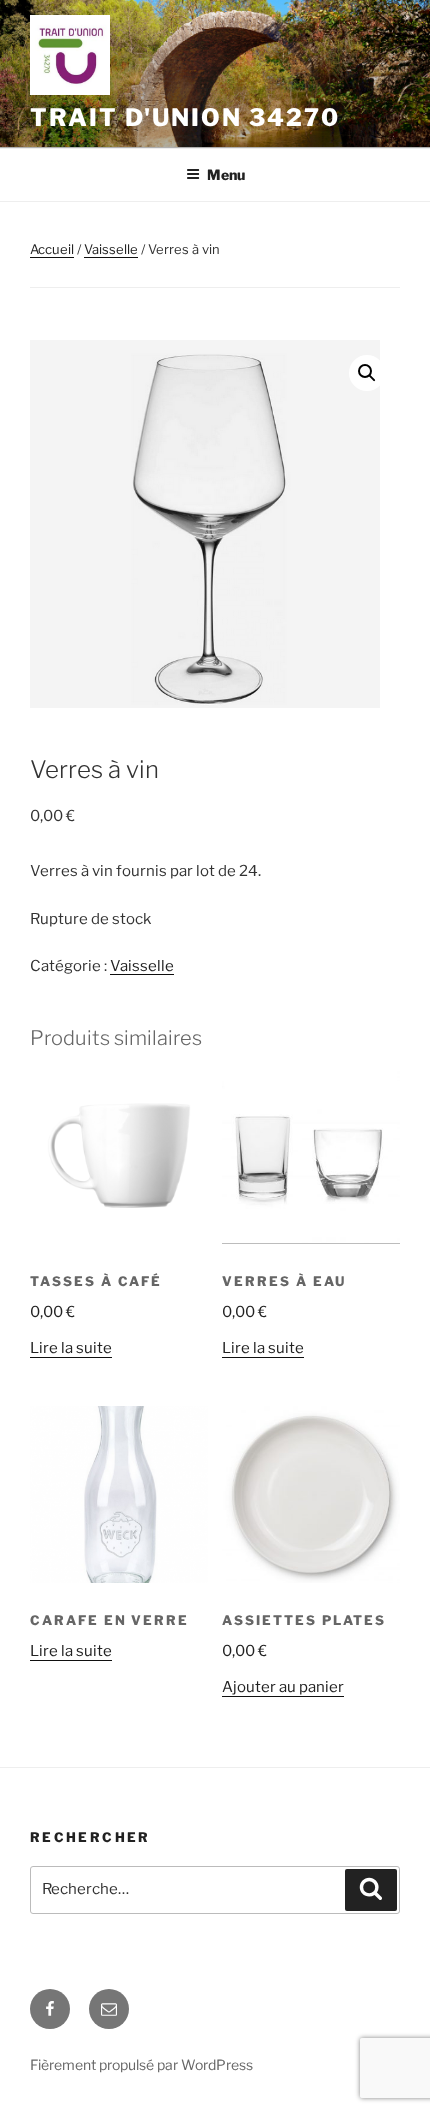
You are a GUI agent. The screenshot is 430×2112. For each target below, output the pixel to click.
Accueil (52, 249)
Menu (226, 174)
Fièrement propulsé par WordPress (141, 2064)
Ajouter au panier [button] (283, 1687)
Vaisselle (111, 249)
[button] (367, 373)
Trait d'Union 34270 (184, 117)
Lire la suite (71, 1348)
